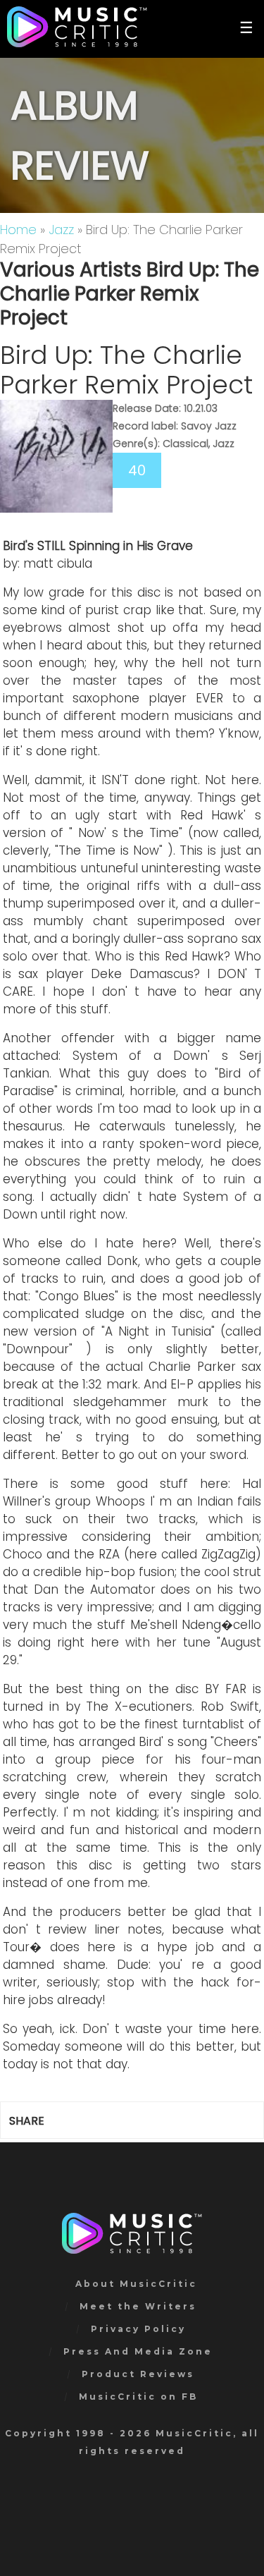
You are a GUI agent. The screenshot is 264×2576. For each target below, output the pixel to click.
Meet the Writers (138, 2306)
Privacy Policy (138, 2329)
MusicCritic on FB (138, 2397)
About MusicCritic (136, 2284)
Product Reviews (138, 2374)
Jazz (61, 230)
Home (18, 230)
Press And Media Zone (138, 2351)
